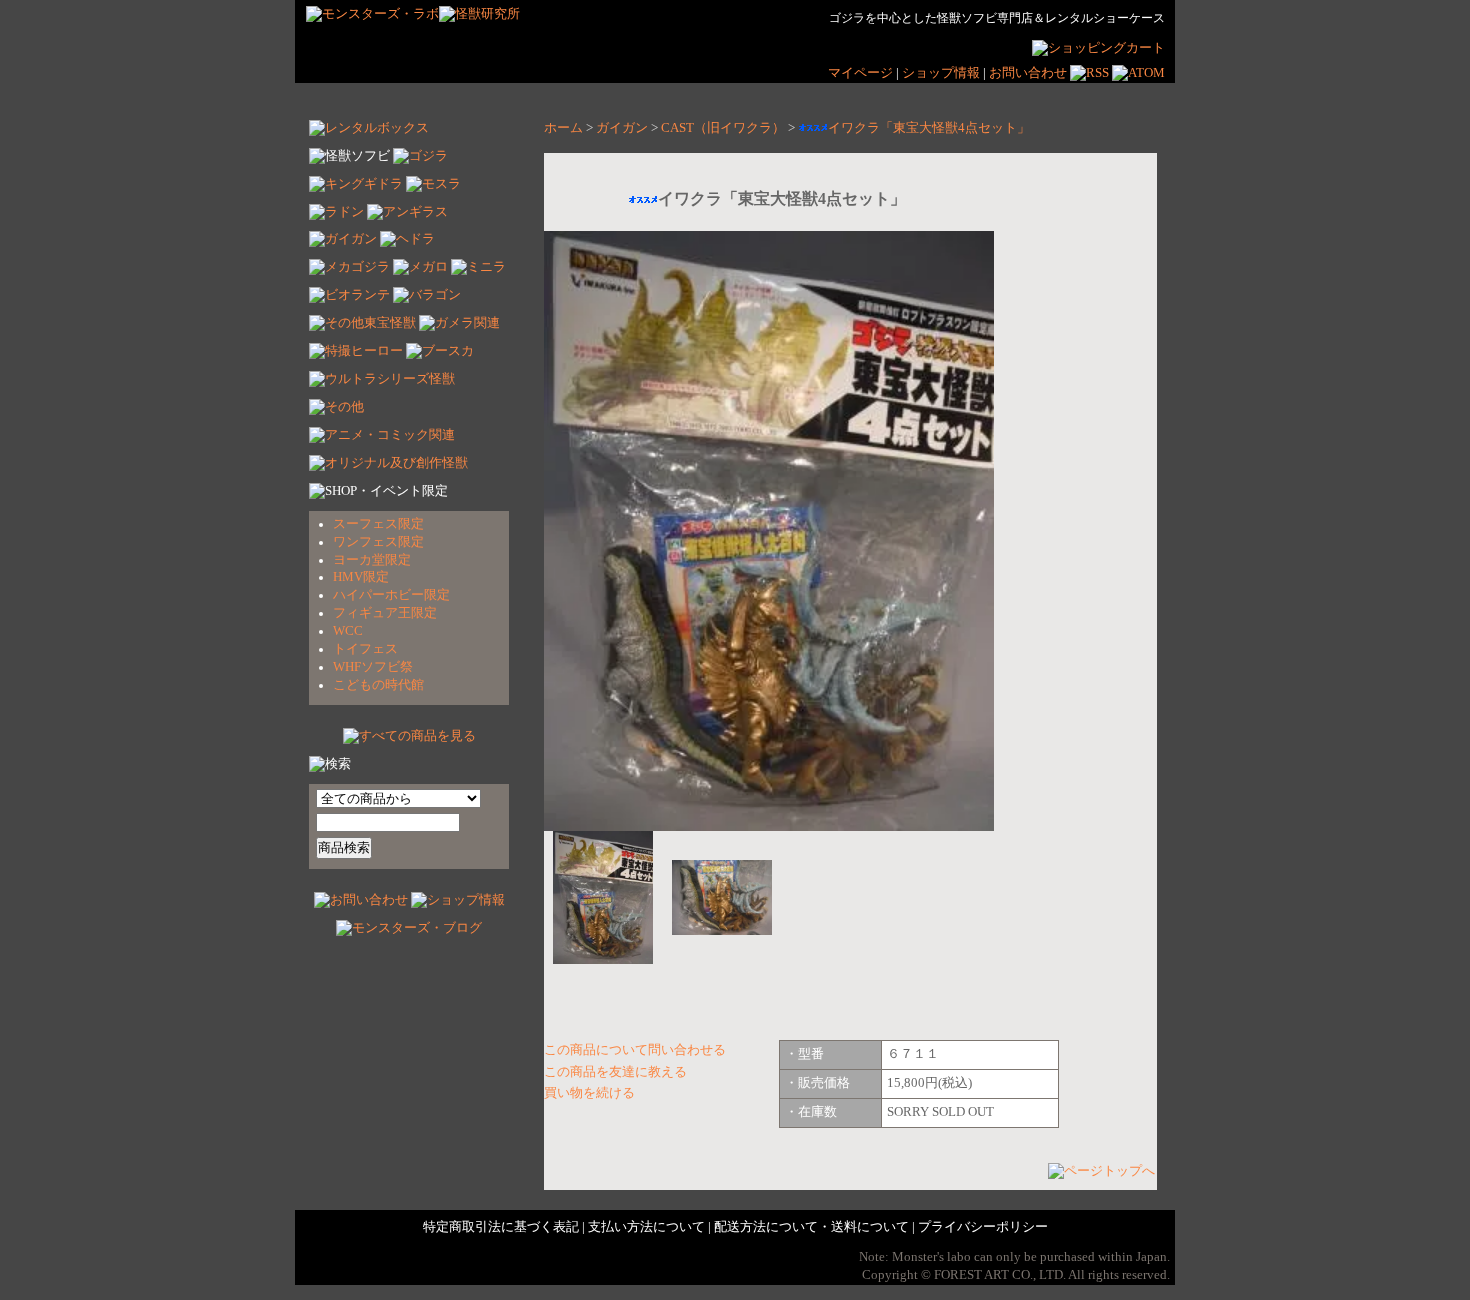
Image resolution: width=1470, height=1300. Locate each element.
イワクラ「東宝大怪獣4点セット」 (929, 128)
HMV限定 (361, 577)
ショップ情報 (942, 73)
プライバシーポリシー (983, 1227)
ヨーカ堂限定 (372, 560)
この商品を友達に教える (615, 1072)
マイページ (860, 73)
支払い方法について (646, 1227)
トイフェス (365, 649)
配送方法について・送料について (811, 1227)
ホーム (563, 128)
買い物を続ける (589, 1093)
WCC (348, 631)
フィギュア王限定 (385, 613)
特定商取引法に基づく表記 (501, 1227)
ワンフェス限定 (378, 542)
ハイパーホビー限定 (391, 595)
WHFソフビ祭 (373, 667)
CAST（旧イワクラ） (723, 128)
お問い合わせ (1028, 73)
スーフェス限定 (378, 524)
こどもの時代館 (378, 685)
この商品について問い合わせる (635, 1050)
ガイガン (622, 128)
